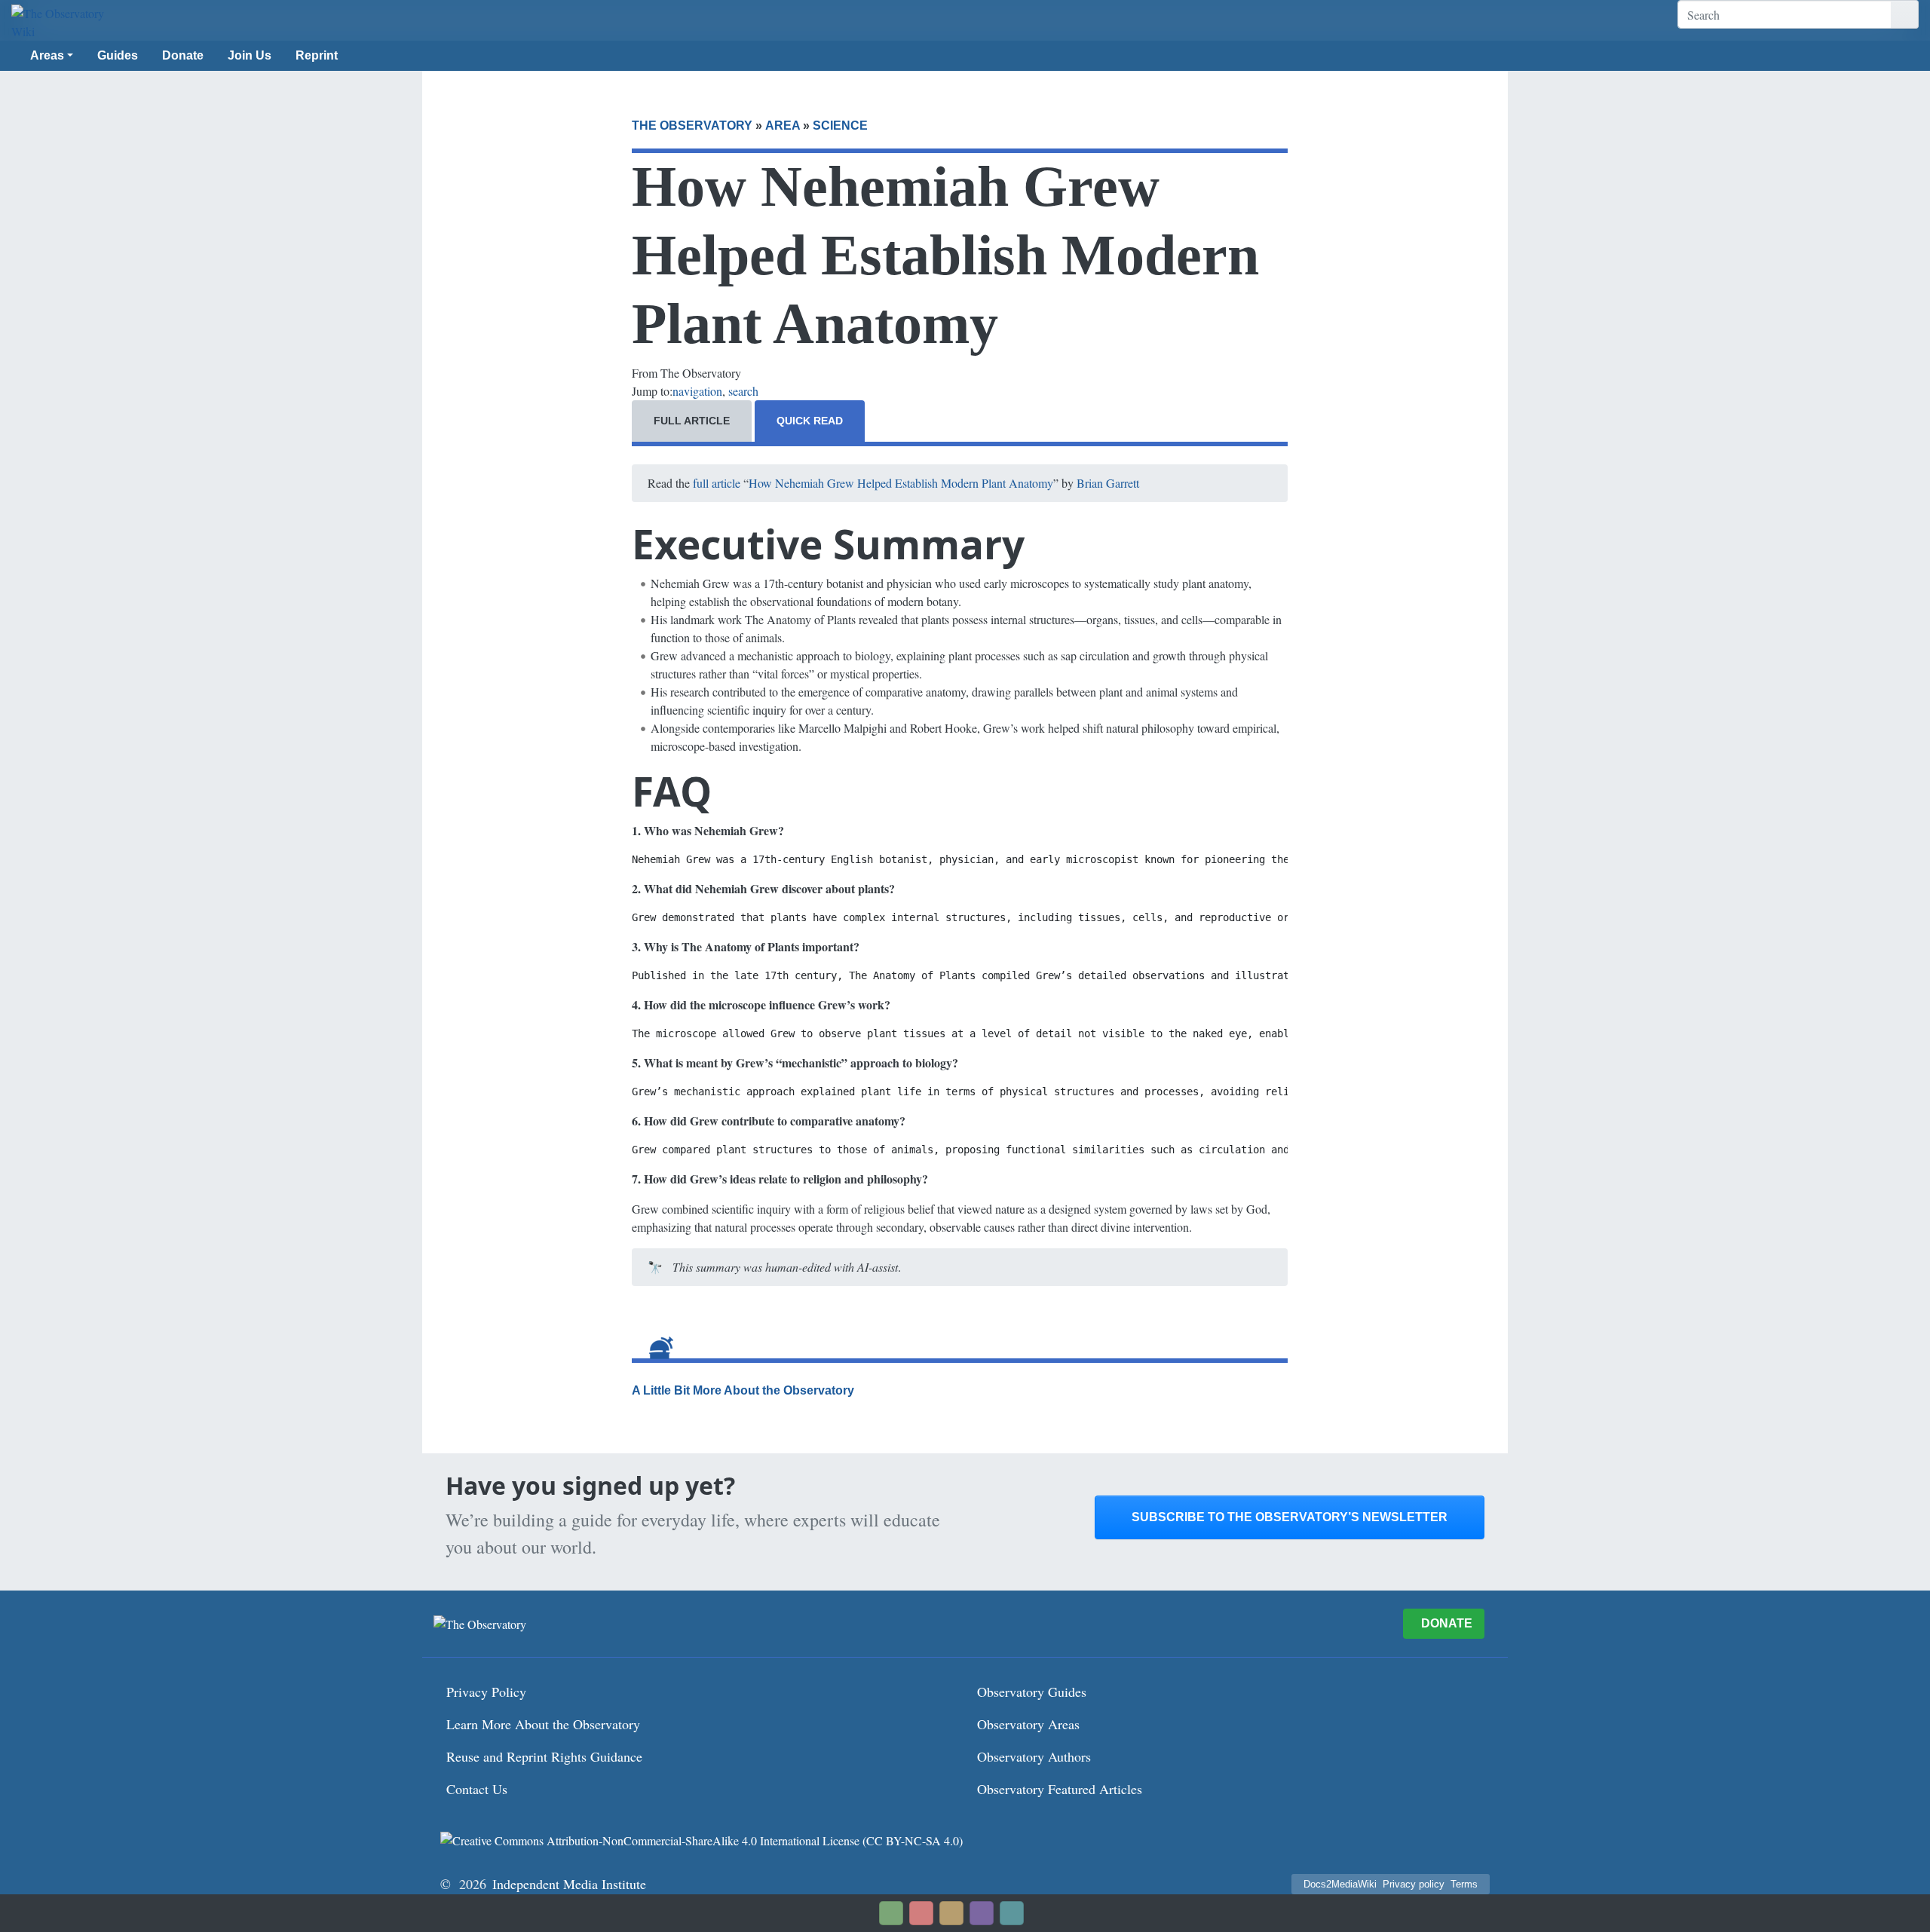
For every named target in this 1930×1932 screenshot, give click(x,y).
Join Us (250, 55)
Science (840, 126)
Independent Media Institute (569, 1884)
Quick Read (810, 421)
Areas (47, 55)
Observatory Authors (1034, 1756)
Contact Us (477, 1789)
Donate (183, 55)
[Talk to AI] (921, 1913)
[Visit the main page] (60, 23)
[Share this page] (951, 1913)
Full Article (692, 421)
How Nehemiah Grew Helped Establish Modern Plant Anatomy (901, 483)
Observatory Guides (1032, 1692)
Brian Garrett (1108, 483)
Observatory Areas (1028, 1724)
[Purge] (1012, 1913)
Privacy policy (1414, 1884)
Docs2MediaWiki (1340, 1884)
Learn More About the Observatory (543, 1724)
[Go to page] (1905, 14)
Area (783, 126)
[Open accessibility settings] (982, 1913)
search (743, 391)
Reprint (317, 55)
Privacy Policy (486, 1692)
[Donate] (891, 1913)
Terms (1464, 1884)
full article (717, 483)
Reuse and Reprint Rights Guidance (544, 1756)
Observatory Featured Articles (1060, 1789)
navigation (697, 391)
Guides (118, 55)
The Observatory (692, 126)
